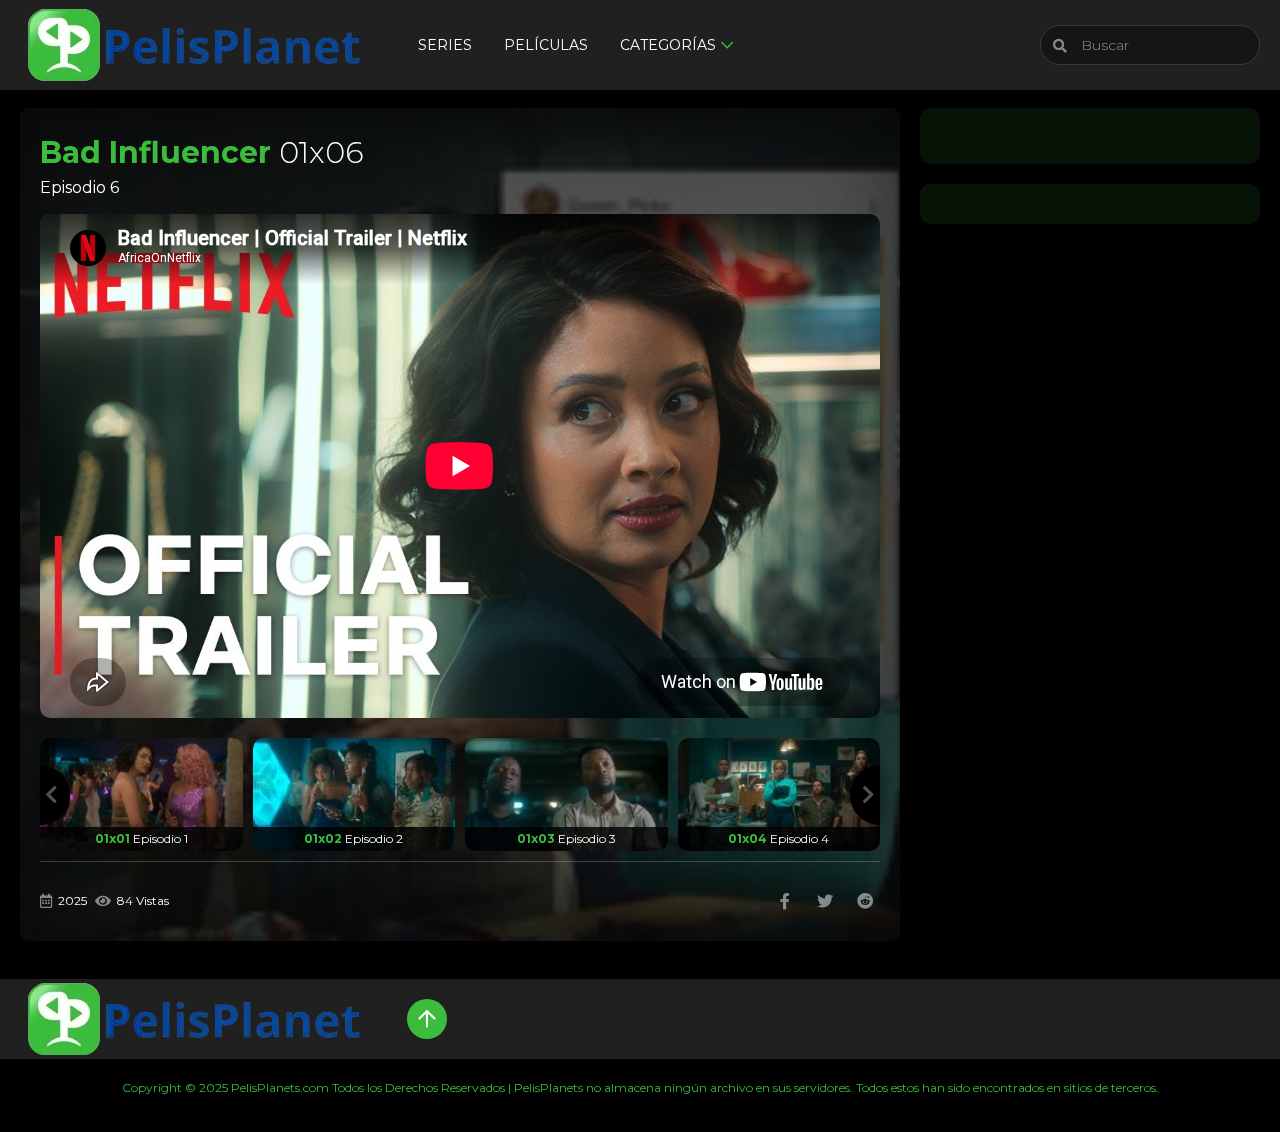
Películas (546, 45)
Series (445, 45)
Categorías (668, 45)
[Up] (427, 1019)
